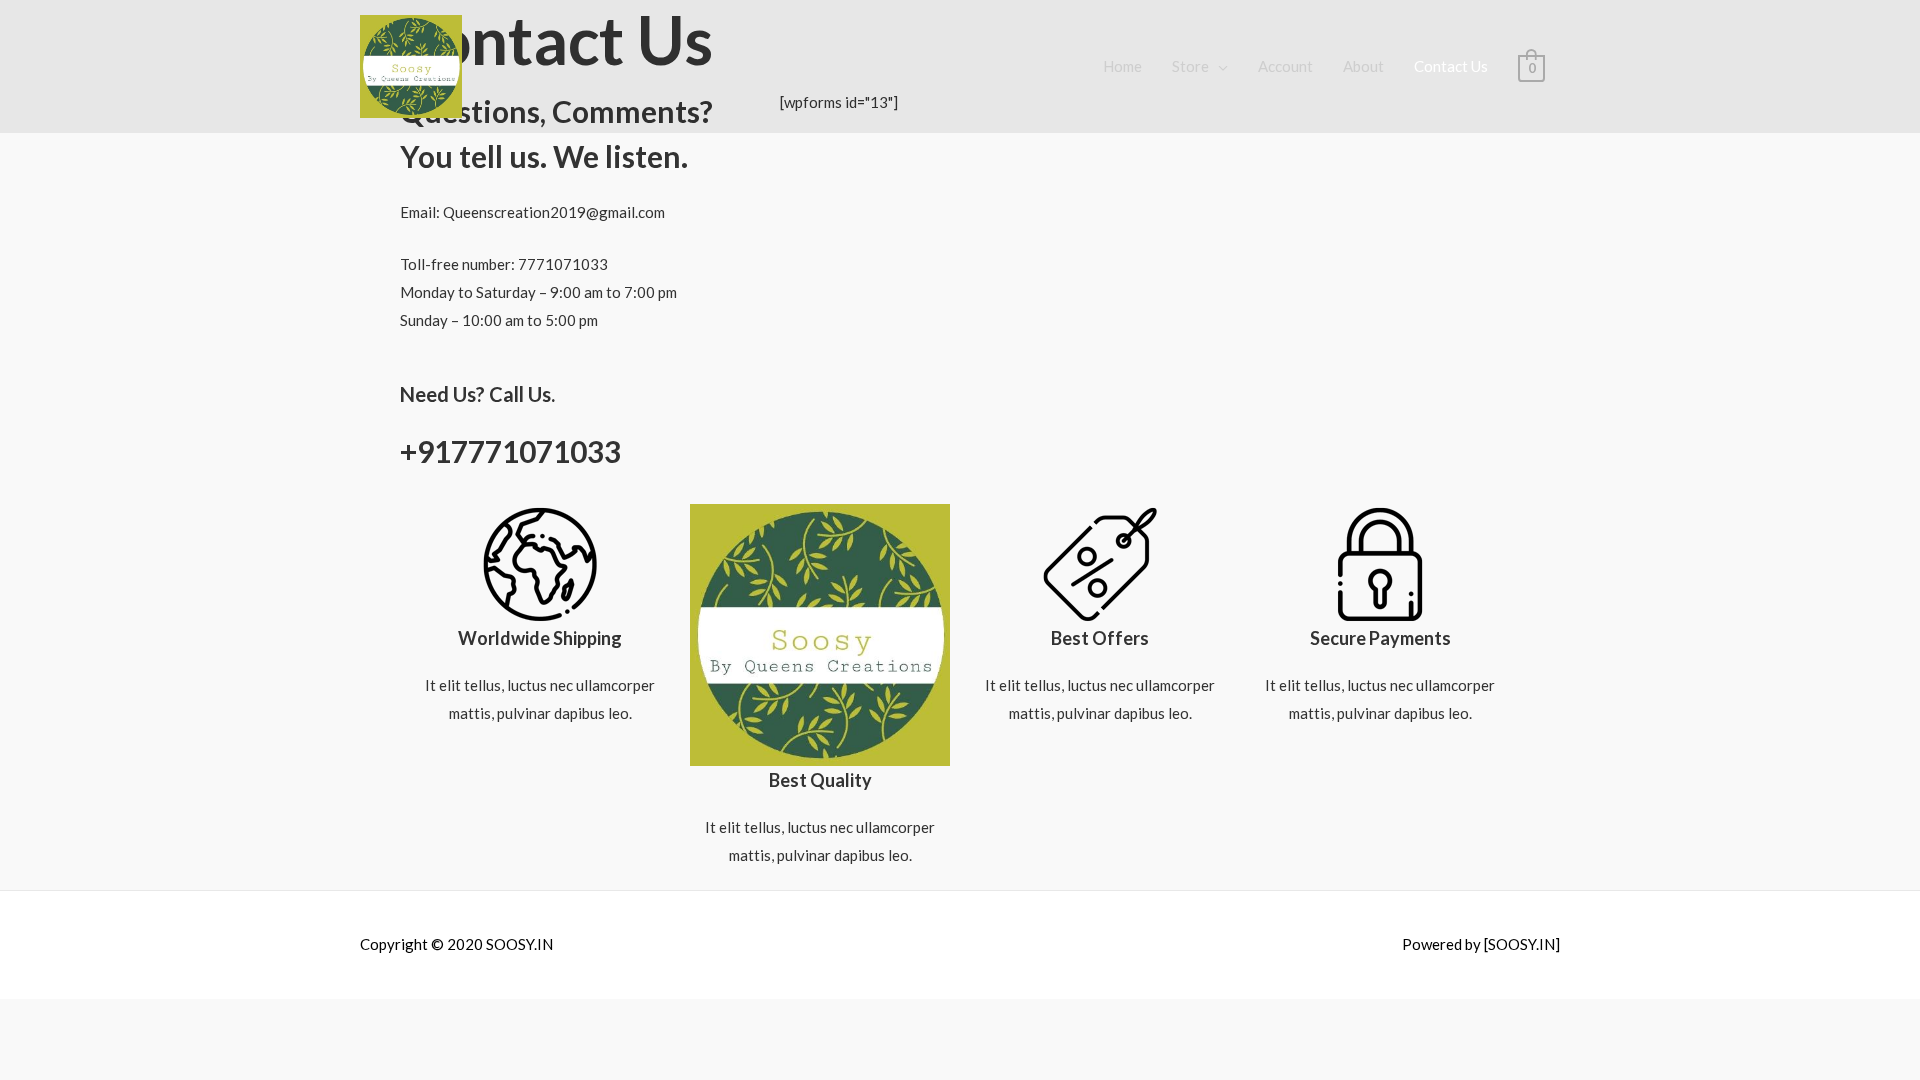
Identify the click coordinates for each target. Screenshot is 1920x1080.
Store (1190, 66)
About (1363, 66)
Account (1285, 66)
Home (1122, 66)
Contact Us (1451, 66)
